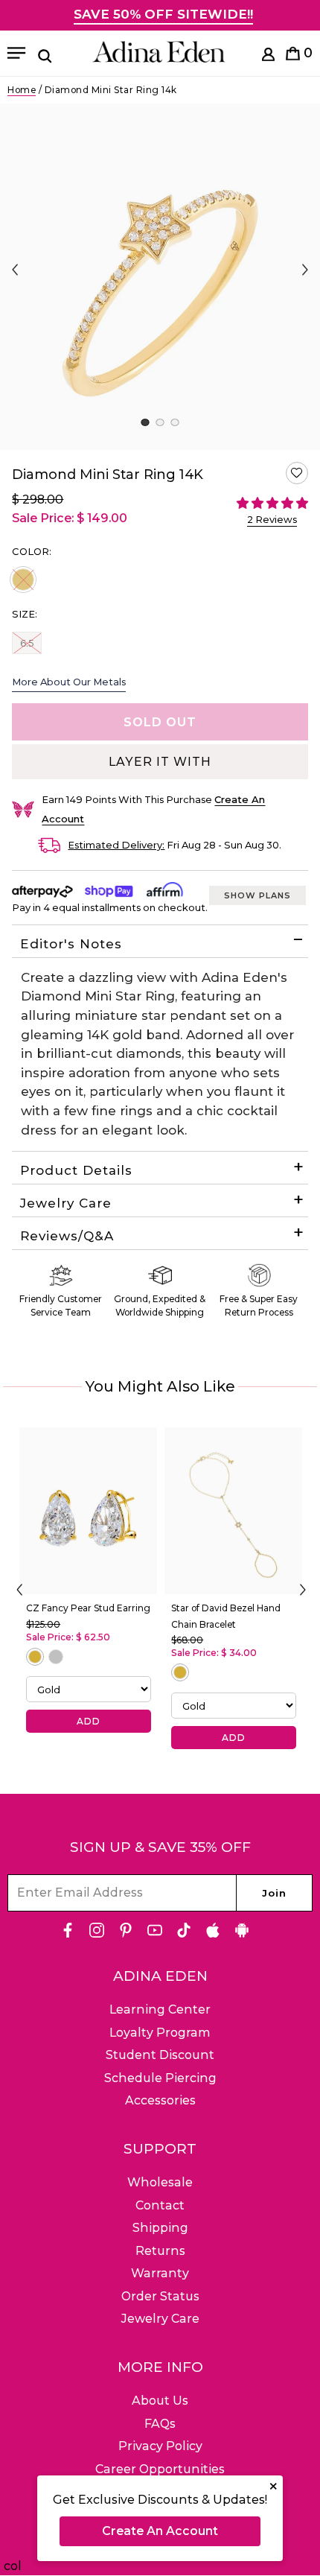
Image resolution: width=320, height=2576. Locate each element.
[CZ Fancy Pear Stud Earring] (88, 1511)
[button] (297, 473)
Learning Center (160, 2009)
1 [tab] (145, 422)
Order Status (160, 2296)
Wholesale (160, 2182)
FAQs (160, 2424)
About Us (160, 2401)
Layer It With (160, 762)
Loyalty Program (160, 2033)
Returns (160, 2251)
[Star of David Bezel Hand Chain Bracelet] (233, 1511)
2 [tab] (160, 422)
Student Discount (160, 2055)
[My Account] (268, 57)
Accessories (160, 2100)
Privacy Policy (160, 2446)
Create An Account (160, 2531)
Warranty (160, 2273)
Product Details (76, 1170)
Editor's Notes (71, 944)
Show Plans (257, 895)
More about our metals (69, 682)
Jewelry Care (66, 1203)
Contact (160, 2205)
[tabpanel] (160, 277)
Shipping (160, 2228)
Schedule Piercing (160, 2078)
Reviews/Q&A (67, 1236)
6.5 (31, 643)
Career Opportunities (160, 2469)
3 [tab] (175, 422)
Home (22, 90)
